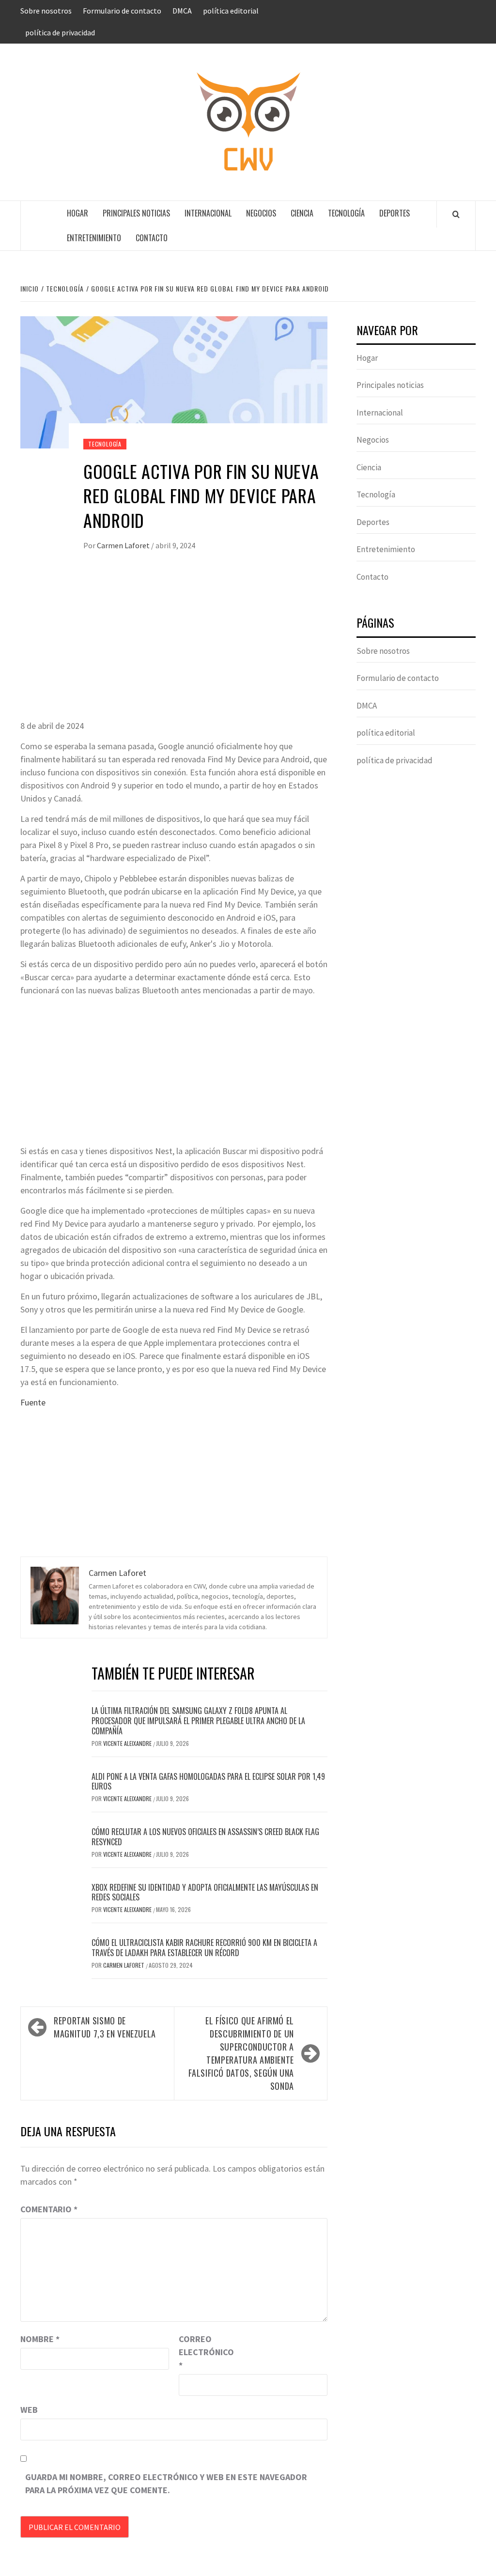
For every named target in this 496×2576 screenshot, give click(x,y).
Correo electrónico (203, 2352)
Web (29, 2410)
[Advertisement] (174, 647)
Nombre (40, 2339)
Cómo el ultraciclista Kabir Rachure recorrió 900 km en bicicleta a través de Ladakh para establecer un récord (204, 1948)
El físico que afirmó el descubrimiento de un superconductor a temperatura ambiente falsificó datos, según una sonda (241, 2053)
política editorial (231, 11)
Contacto (152, 238)
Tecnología (346, 213)
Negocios (261, 213)
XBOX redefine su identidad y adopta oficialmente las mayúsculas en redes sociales (205, 1892)
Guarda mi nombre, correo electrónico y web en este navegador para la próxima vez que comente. (166, 2483)
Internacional (208, 213)
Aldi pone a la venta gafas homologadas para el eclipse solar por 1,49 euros (208, 1782)
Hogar (77, 213)
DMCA (182, 11)
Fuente (33, 1402)
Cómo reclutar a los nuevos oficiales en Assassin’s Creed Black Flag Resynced (205, 1837)
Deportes (395, 213)
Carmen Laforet (124, 545)
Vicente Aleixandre (128, 1743)
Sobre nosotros (46, 11)
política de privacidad (60, 32)
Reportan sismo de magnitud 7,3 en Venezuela (105, 2027)
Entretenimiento (94, 238)
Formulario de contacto (122, 11)
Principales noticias (136, 213)
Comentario (49, 2209)
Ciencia (302, 213)
